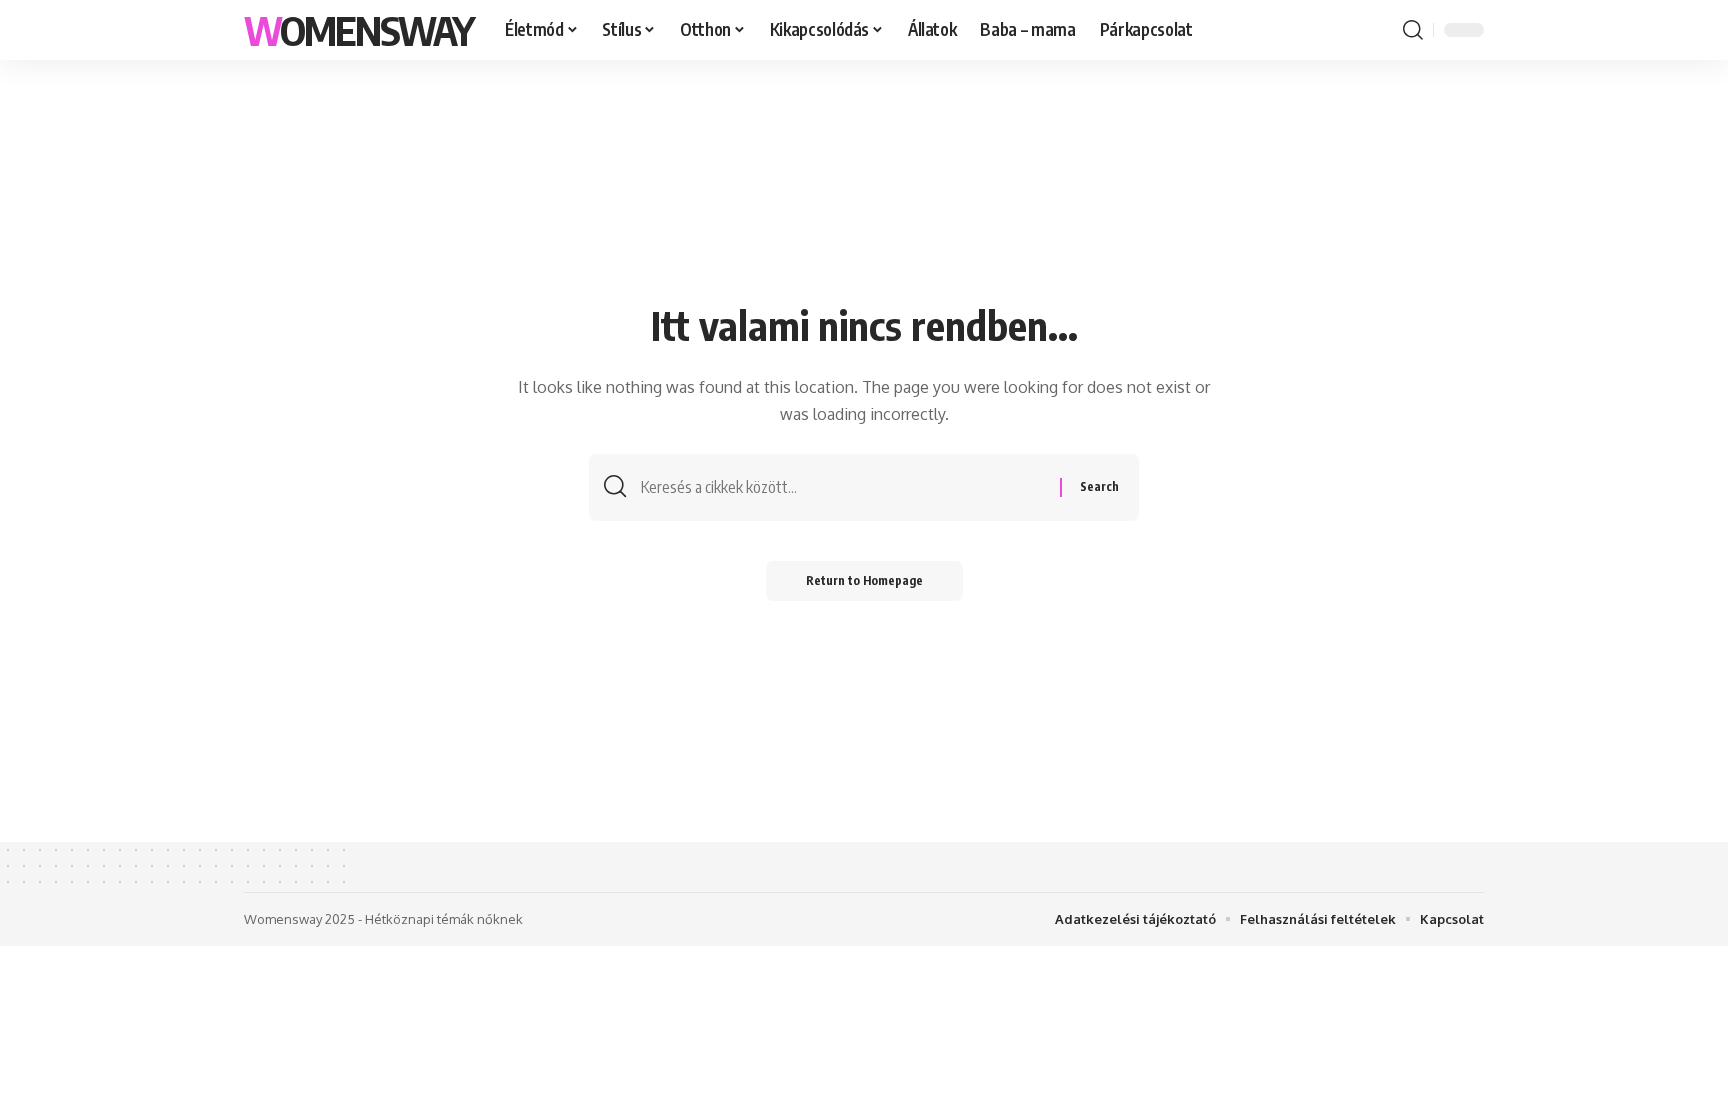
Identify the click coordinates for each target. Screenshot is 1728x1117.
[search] (1413, 30)
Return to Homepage (864, 580)
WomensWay (358, 30)
